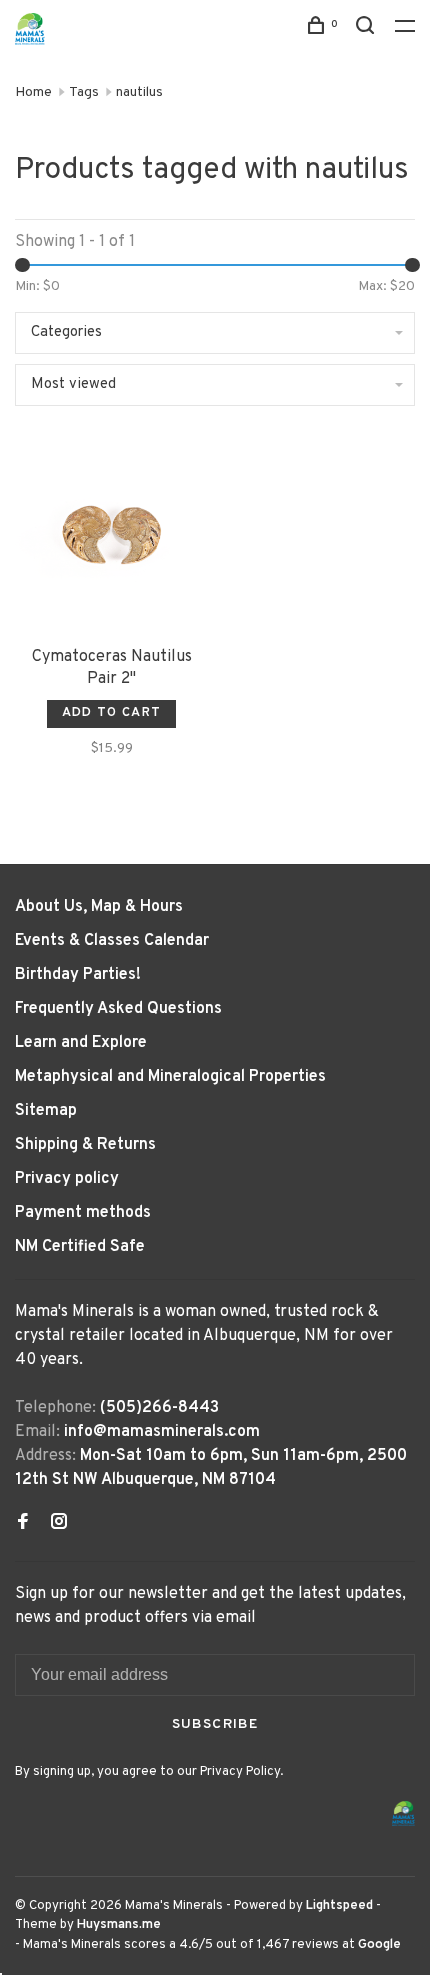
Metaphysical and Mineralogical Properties (170, 1077)
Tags (84, 92)
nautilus (139, 92)
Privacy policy (67, 1179)
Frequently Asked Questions (118, 1009)
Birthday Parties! (78, 975)
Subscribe (215, 1724)
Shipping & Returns (85, 1145)
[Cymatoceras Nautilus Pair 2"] (111, 536)
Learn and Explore (81, 1043)
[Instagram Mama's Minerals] (59, 1524)
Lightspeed (339, 1906)
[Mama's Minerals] (404, 1813)
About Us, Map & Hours (99, 907)
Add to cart (111, 713)
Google (379, 1945)
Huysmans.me (119, 1925)
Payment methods (83, 1213)
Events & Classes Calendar (112, 941)
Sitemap (46, 1111)
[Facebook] (23, 1524)
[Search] (368, 29)
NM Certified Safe (80, 1247)
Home (33, 92)
